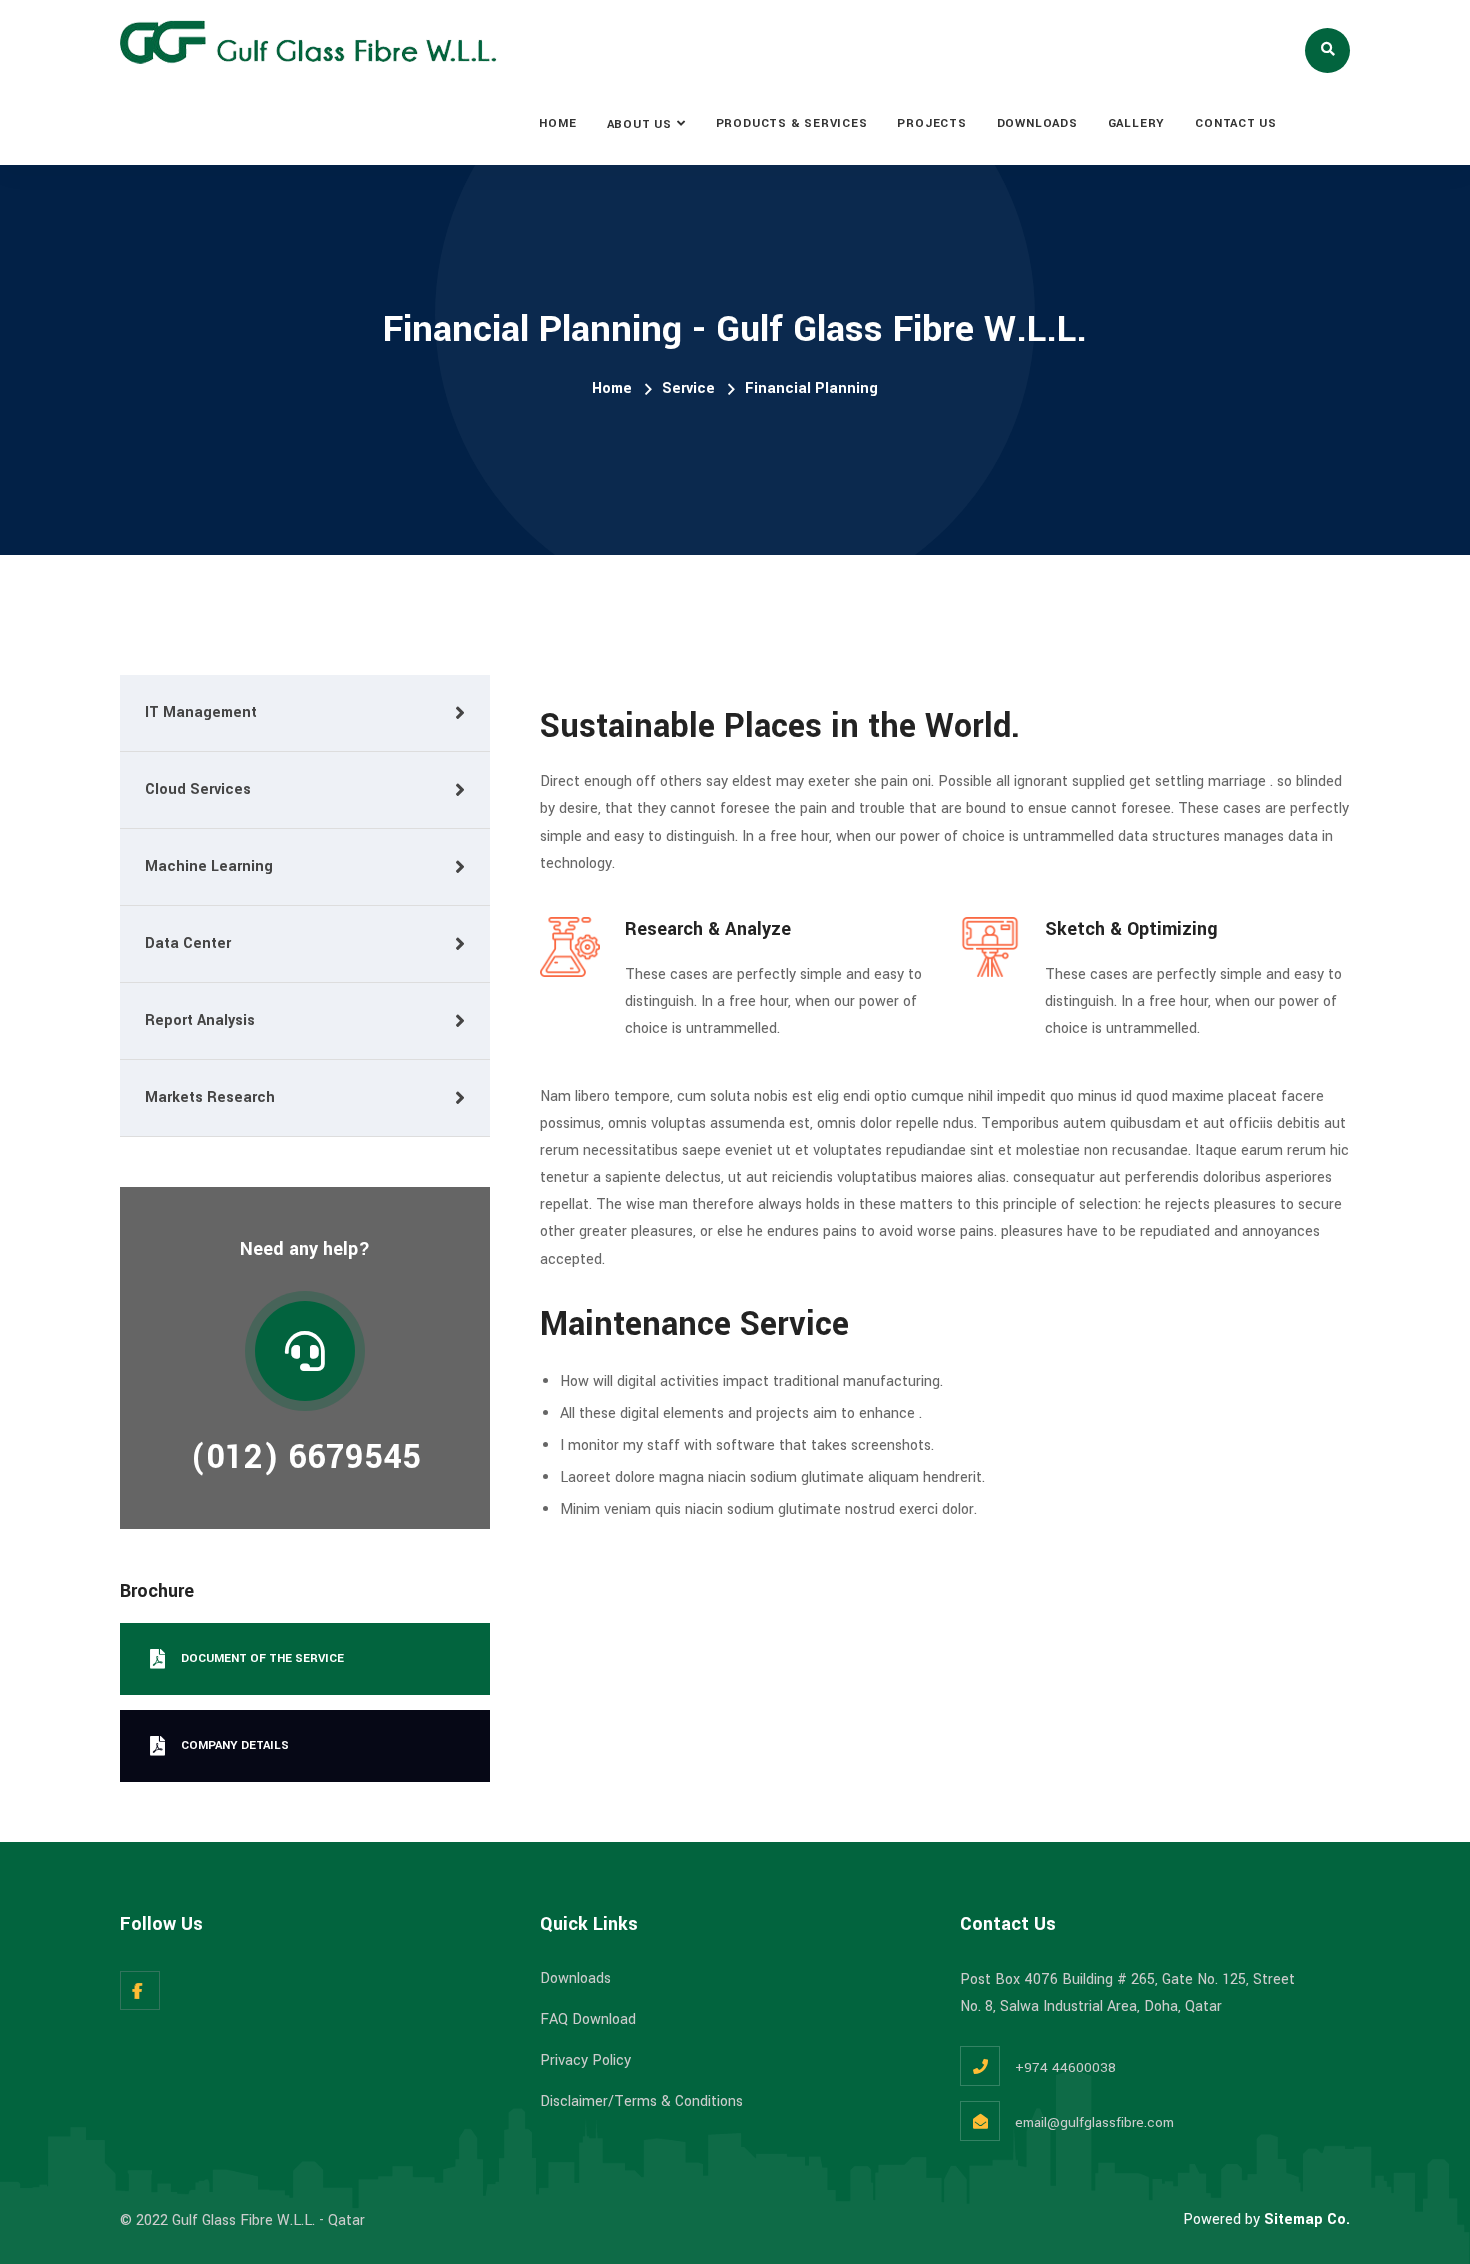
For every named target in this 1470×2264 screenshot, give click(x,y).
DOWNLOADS (1037, 123)
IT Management (201, 712)
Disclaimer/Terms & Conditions (641, 2101)
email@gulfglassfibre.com (1094, 2122)
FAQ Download (588, 2019)
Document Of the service (262, 1658)
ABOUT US (639, 124)
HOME (557, 123)
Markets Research (210, 1097)
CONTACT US (1236, 123)
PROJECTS (931, 123)
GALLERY (1136, 123)
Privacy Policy (585, 2060)
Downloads (575, 1978)
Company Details (235, 1745)
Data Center (188, 943)
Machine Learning (209, 866)
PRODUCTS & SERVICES (792, 123)
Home (612, 388)
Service (688, 388)
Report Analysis (200, 1020)
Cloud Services (198, 789)
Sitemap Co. (1307, 2219)
